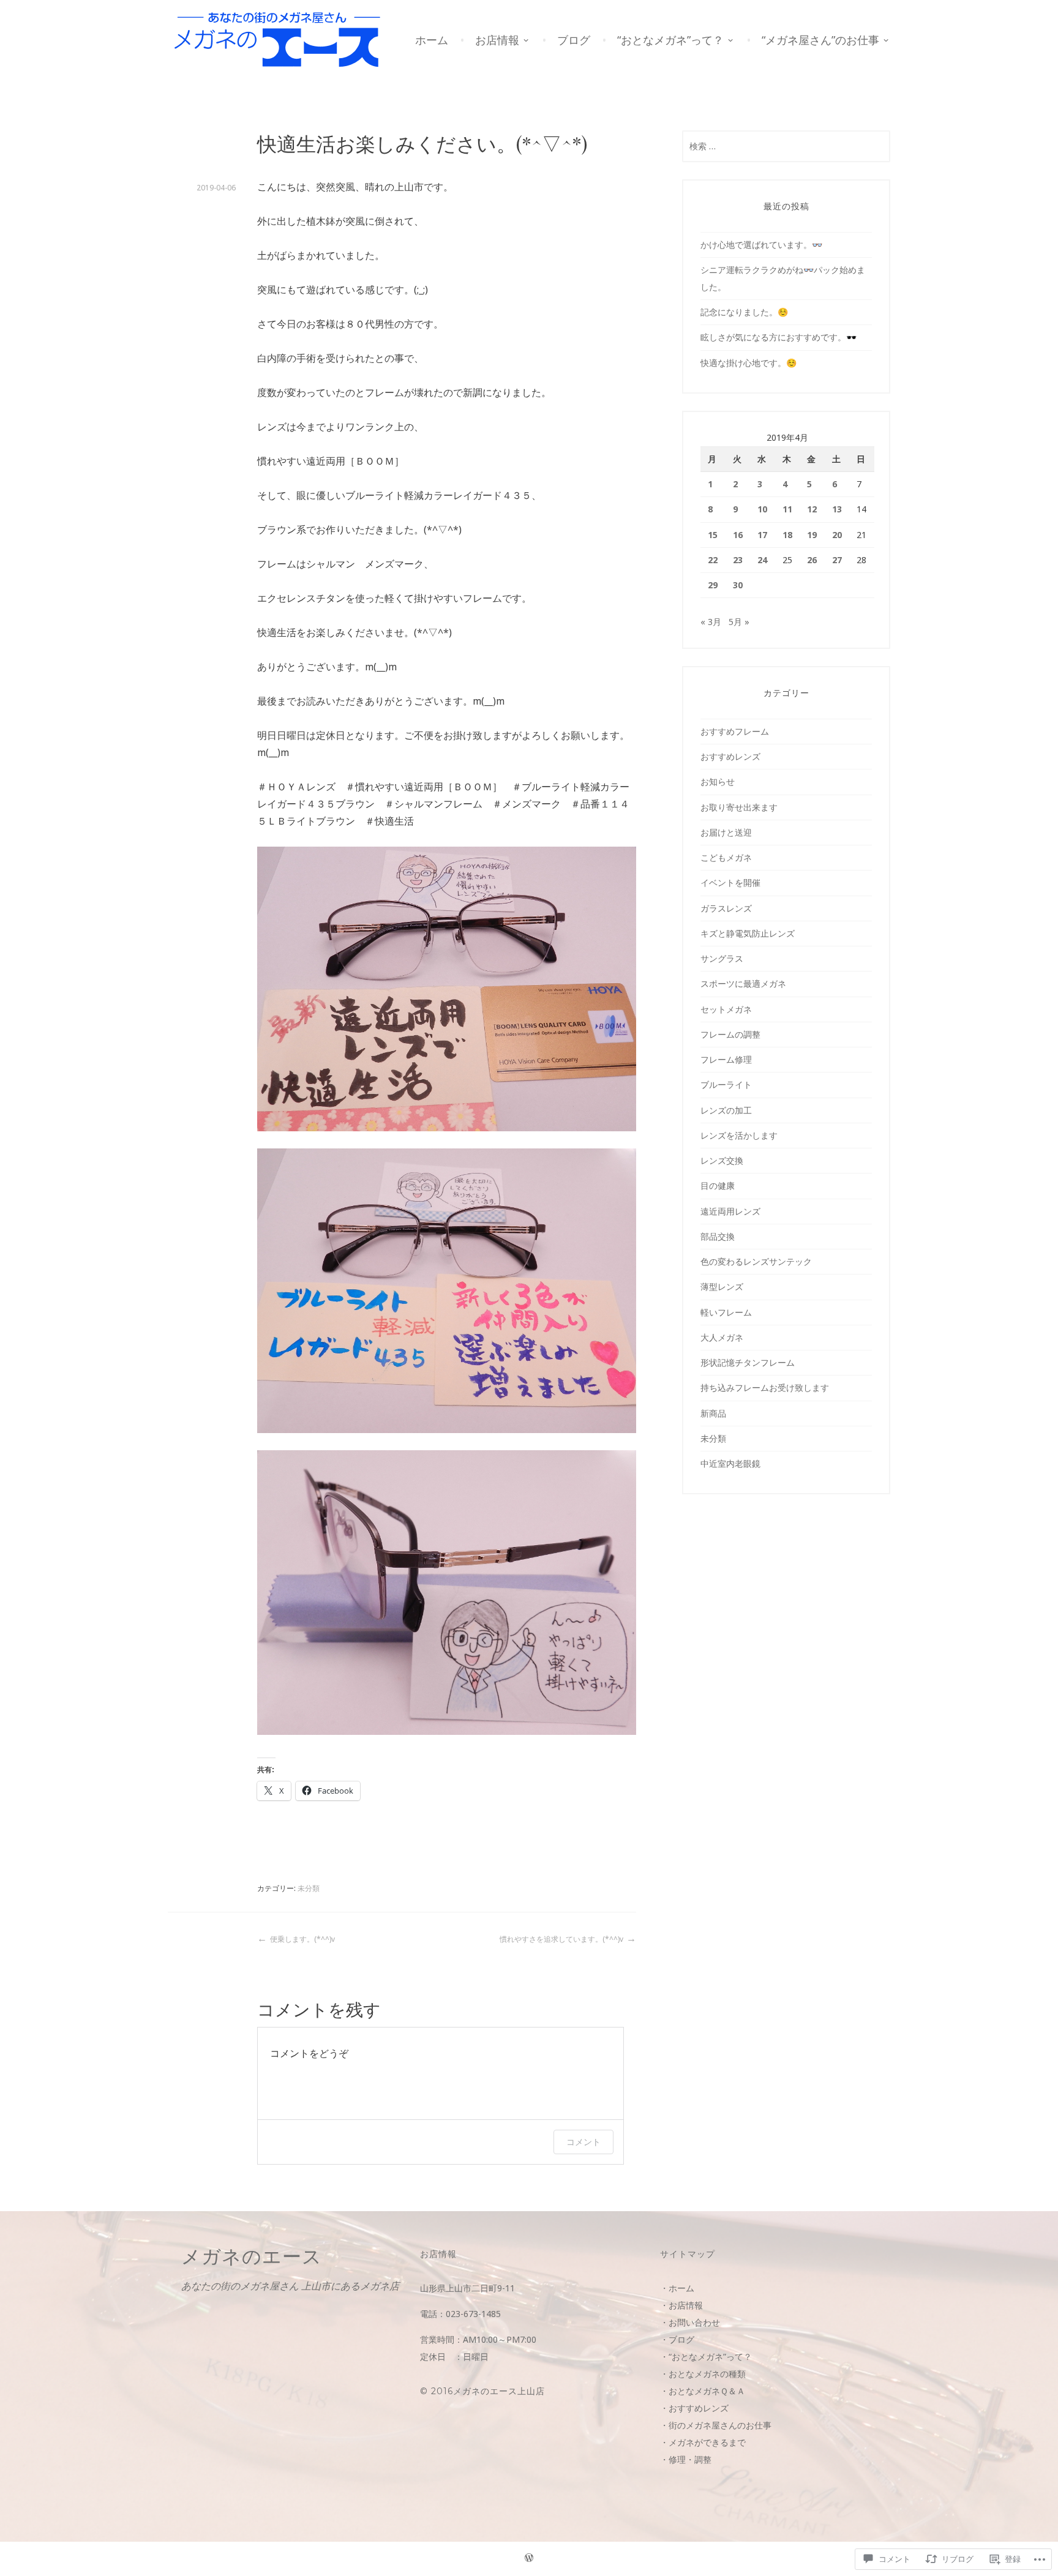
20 (837, 535)
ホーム (432, 40)
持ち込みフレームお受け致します (765, 1387)
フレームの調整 (730, 1034)
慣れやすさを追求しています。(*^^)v (561, 1939)
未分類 (309, 1888)
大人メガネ (722, 1337)
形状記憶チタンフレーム (748, 1362)
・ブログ (677, 2339)
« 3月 (711, 622)
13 (837, 509)
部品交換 (718, 1236)
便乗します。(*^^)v (302, 1939)
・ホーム (677, 2288)
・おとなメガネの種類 (703, 2374)
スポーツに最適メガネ (743, 983)
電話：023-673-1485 (460, 2314)
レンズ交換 (722, 1160)
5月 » (739, 622)
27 (837, 560)
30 (738, 585)
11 (787, 509)
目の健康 (718, 1185)
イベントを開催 (730, 882)
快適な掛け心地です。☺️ (748, 363)
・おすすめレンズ (694, 2408)
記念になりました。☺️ (744, 312)
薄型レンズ (722, 1286)
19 (812, 535)
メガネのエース (252, 2256)
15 (713, 535)
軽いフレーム (726, 1312)
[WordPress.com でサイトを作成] (529, 2559)
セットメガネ (726, 1009)
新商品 (713, 1413)
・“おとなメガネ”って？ (706, 2357)
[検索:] (786, 146)
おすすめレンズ (730, 756)
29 (713, 585)
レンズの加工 (726, 1110)
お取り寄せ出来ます (739, 807)
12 (812, 509)
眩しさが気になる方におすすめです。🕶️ (778, 337)
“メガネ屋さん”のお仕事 (820, 40)
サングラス (722, 958)
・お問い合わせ (690, 2322)
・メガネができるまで (703, 2442)
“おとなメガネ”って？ (670, 40)
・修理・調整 (686, 2459)
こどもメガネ (726, 857)
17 (762, 535)
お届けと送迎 (726, 832)
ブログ (574, 40)
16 (738, 535)
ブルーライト (726, 1084)
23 (738, 560)
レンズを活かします (739, 1135)
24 (762, 560)
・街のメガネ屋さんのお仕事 (716, 2425)
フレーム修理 (726, 1059)
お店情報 (497, 40)
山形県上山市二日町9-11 (467, 2288)
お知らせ (718, 781)
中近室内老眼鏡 (730, 1463)
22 (713, 560)
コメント (583, 2142)
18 (787, 535)
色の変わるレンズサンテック (756, 1261)
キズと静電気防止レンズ (748, 933)
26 (812, 560)
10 (762, 509)
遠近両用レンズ (730, 1211)
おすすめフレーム (735, 731)
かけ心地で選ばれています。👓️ (761, 245)
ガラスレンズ (726, 908)
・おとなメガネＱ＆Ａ (703, 2391)
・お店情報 (681, 2305)
